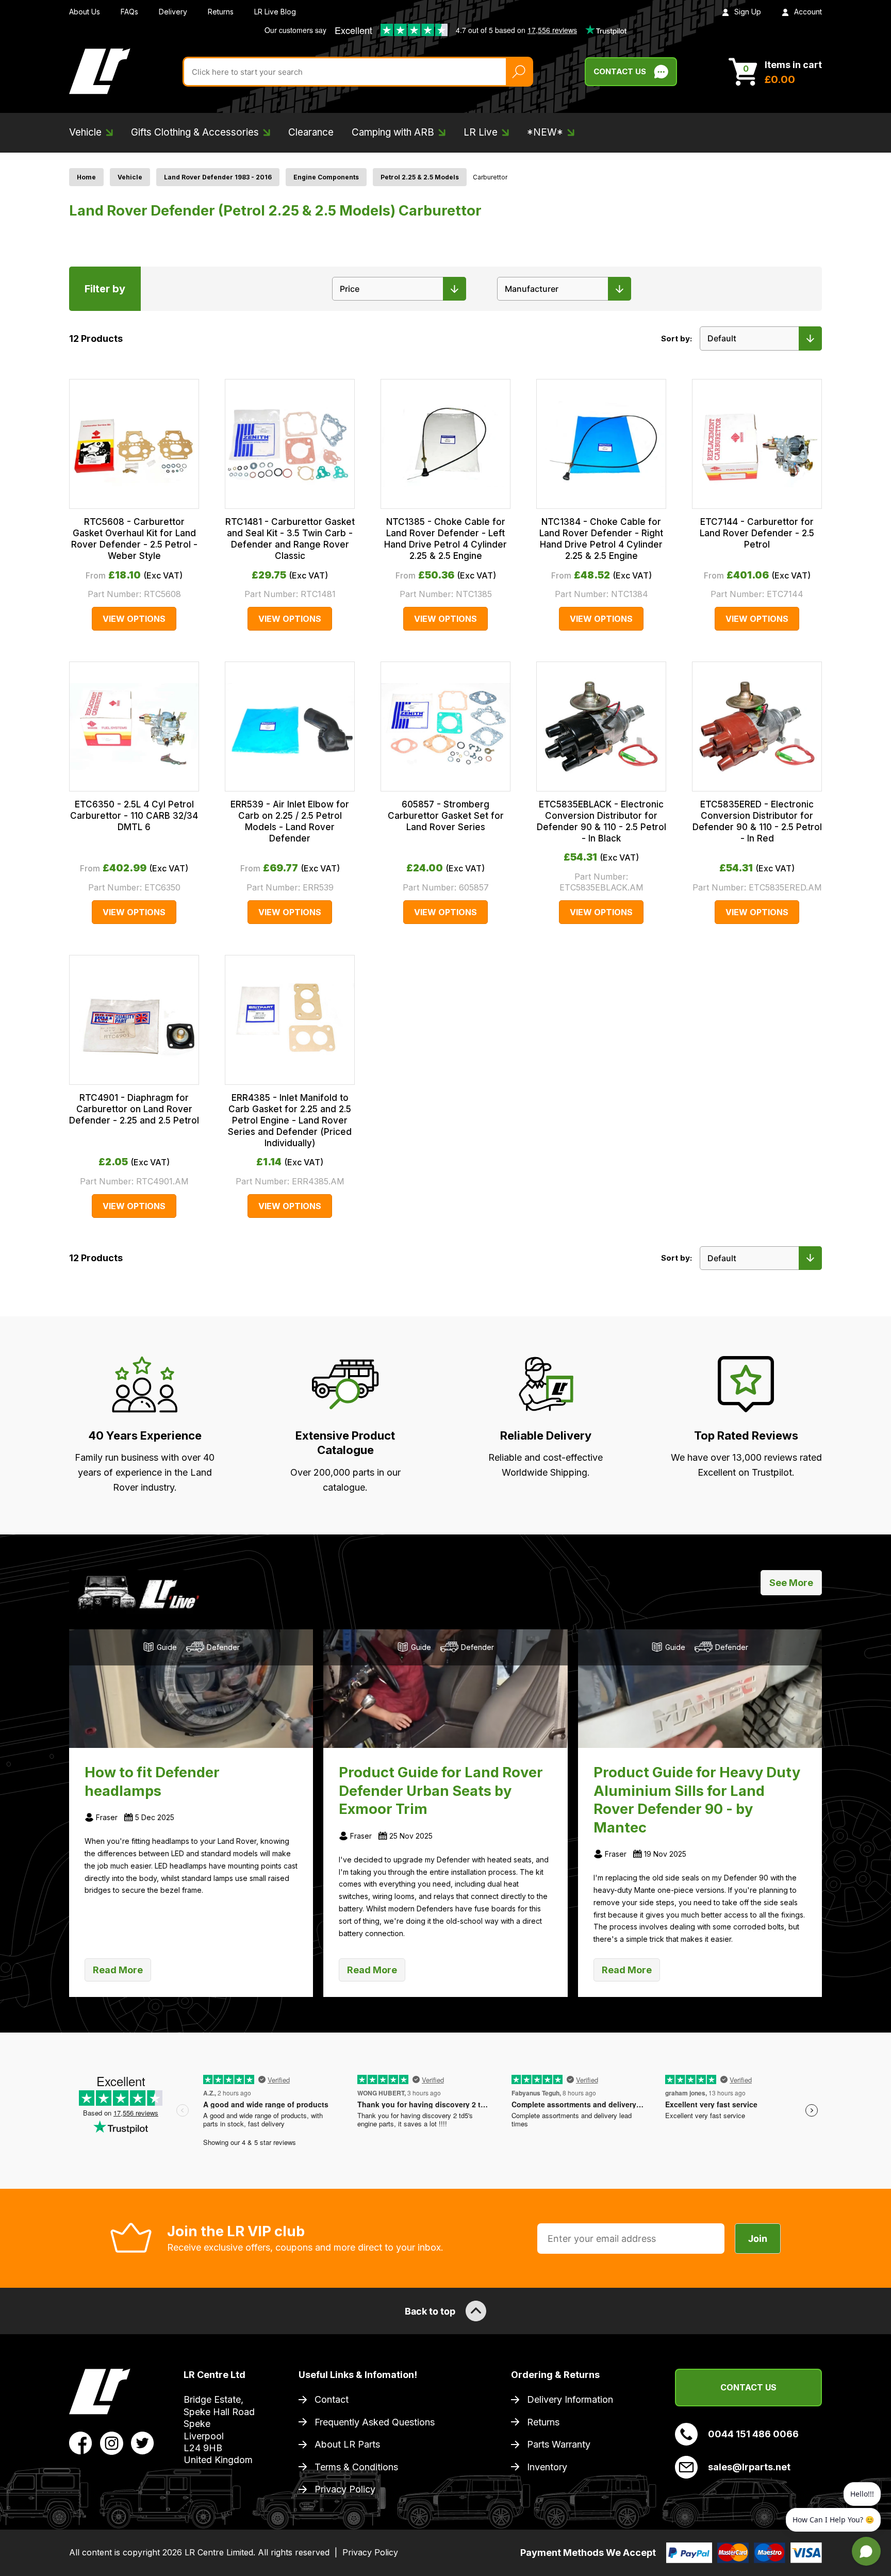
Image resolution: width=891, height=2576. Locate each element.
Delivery (173, 12)
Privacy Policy (345, 2489)
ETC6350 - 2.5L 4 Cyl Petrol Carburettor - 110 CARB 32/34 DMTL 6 (134, 816)
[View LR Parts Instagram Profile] (112, 2442)
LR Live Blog (275, 12)
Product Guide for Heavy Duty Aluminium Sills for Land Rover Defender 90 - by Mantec (697, 1800)
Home (86, 177)
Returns (221, 12)
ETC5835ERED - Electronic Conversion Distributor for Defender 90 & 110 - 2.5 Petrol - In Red (757, 821)
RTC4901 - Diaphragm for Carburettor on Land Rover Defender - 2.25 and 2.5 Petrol (134, 1109)
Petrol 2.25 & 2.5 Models (420, 177)
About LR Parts (347, 2444)
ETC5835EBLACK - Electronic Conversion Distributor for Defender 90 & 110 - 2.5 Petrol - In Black (601, 821)
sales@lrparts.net (749, 2467)
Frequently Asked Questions (375, 2422)
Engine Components (326, 177)
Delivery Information (570, 2399)
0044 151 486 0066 (753, 2434)
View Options (134, 619)
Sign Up (748, 12)
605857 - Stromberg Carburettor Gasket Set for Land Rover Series (446, 816)
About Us (85, 12)
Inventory (547, 2467)
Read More (118, 1970)
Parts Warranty (559, 2444)
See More (791, 1583)
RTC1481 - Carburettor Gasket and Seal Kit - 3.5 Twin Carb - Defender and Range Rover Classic (290, 539)
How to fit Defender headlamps (152, 1782)
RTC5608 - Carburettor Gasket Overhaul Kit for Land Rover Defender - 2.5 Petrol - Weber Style (134, 539)
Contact (332, 2399)
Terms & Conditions (356, 2467)
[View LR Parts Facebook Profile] (81, 2442)
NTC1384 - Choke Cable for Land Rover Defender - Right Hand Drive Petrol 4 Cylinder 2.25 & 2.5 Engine (601, 539)
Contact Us (620, 71)
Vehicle (130, 177)
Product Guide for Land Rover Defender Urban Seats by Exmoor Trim (441, 1791)
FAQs (129, 12)
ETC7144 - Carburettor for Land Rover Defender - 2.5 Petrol (757, 533)
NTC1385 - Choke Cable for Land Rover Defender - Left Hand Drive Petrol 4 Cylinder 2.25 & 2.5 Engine (445, 539)
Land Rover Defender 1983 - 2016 (218, 177)
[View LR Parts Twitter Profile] (143, 2442)
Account (808, 12)
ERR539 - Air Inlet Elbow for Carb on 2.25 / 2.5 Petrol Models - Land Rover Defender (290, 821)
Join (758, 2239)
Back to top (430, 2311)
